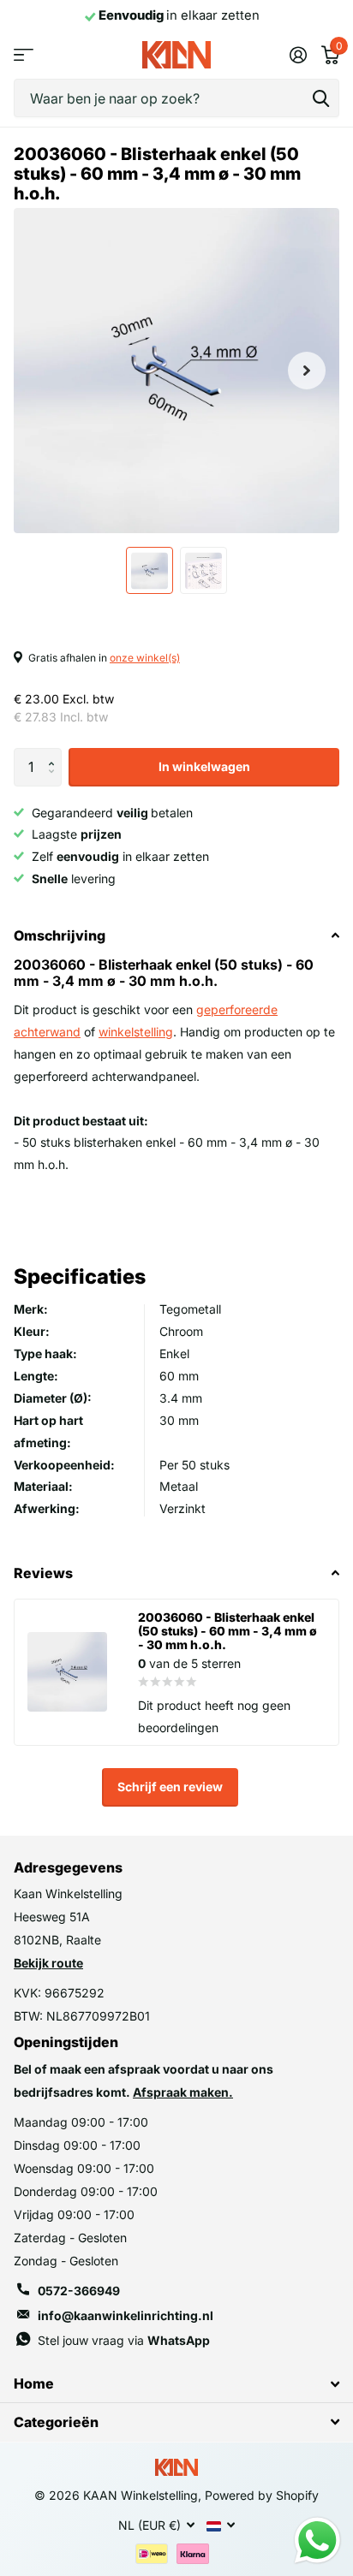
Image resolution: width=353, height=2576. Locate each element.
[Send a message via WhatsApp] (317, 2540)
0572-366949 (79, 2291)
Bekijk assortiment (24, 55)
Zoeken (320, 98)
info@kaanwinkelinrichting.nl (126, 2315)
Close (176, 2384)
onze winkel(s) (145, 658)
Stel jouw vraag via (124, 2340)
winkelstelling (136, 1032)
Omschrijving (60, 935)
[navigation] (150, 570)
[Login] (298, 55)
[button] (55, 753)
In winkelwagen (204, 766)
